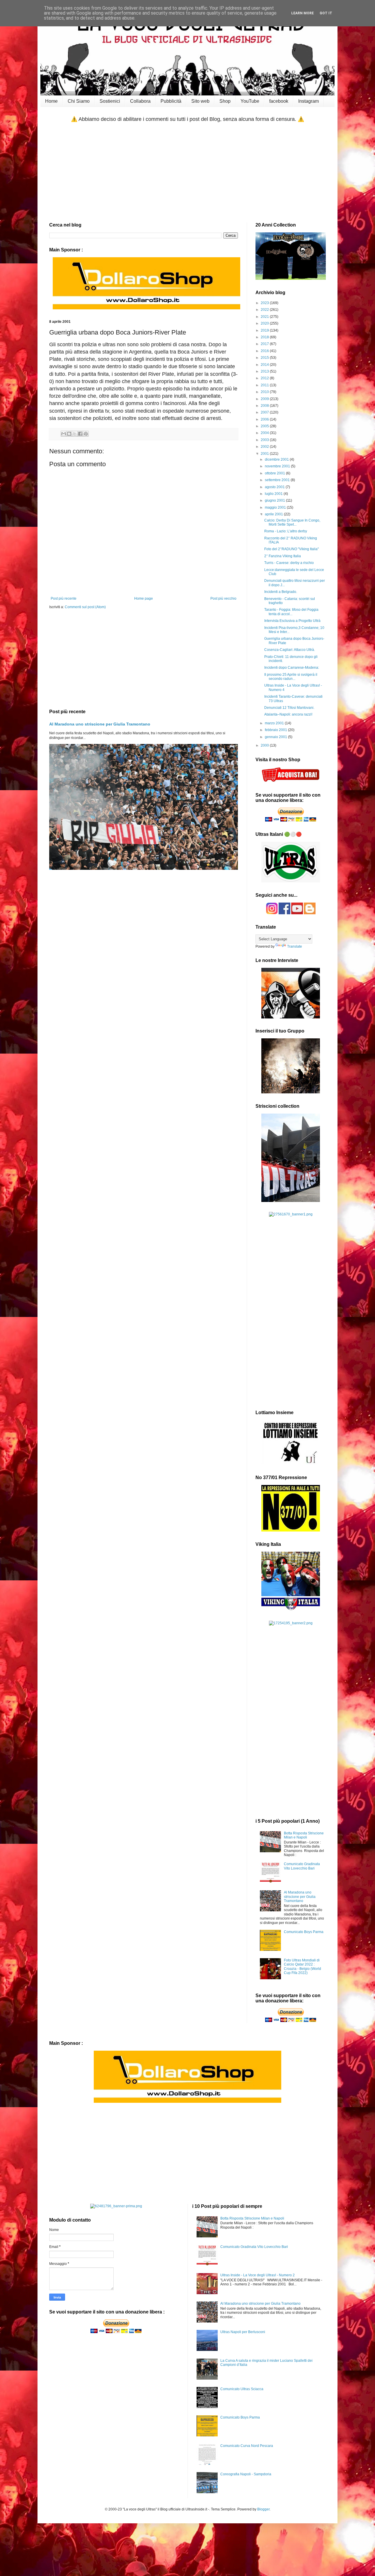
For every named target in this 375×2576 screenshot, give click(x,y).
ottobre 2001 (275, 473)
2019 (265, 330)
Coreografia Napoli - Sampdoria (246, 2474)
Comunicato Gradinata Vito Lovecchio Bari (302, 1866)
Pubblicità (171, 101)
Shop (225, 101)
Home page (144, 598)
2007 (265, 412)
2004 (265, 433)
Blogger (263, 2509)
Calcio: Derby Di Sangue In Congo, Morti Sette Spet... (292, 522)
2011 (265, 385)
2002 (265, 447)
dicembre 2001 (277, 459)
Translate (295, 946)
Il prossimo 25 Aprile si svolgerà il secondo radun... (291, 677)
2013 (265, 371)
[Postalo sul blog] (69, 434)
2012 (265, 378)
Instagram (308, 101)
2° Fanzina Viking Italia (283, 556)
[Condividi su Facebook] (80, 434)
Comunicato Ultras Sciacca (242, 2389)
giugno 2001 (275, 500)
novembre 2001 (278, 466)
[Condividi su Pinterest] (86, 434)
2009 (265, 399)
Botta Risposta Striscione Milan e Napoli (304, 1835)
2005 (265, 426)
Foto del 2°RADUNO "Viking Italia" (292, 549)
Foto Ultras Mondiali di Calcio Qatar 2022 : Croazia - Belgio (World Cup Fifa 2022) (302, 1967)
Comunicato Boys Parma (304, 1932)
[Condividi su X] (75, 434)
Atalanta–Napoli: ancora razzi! (288, 714)
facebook (279, 101)
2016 (265, 351)
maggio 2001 (276, 507)
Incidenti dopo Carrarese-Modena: (292, 668)
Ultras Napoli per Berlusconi (243, 2332)
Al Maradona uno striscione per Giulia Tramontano (100, 724)
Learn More (302, 13)
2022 (265, 310)
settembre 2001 (278, 480)
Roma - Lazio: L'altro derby (286, 531)
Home (51, 101)
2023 (265, 303)
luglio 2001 (274, 494)
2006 (265, 419)
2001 (265, 454)
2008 (265, 406)
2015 (265, 358)
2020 (265, 323)
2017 (265, 344)
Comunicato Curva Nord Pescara (247, 2446)
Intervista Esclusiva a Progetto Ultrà (292, 621)
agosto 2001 (275, 487)
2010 (265, 392)
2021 (265, 317)
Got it (326, 13)
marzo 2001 (275, 723)
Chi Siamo (79, 101)
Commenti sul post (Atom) (85, 607)
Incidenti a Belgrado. (281, 592)
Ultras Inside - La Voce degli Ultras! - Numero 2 (258, 2275)
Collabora (140, 101)
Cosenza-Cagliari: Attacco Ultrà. (290, 650)
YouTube (250, 101)
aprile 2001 (274, 514)
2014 (265, 365)
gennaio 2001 (276, 737)
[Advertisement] (187, 173)
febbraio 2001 (276, 730)
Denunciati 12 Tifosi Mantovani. (289, 708)
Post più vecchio (223, 598)
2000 (265, 745)
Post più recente (64, 598)
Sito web (200, 101)
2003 (265, 440)
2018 (265, 337)
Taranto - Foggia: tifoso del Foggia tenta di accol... (291, 612)
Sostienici (110, 101)
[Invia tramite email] (64, 434)
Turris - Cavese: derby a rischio (289, 563)
